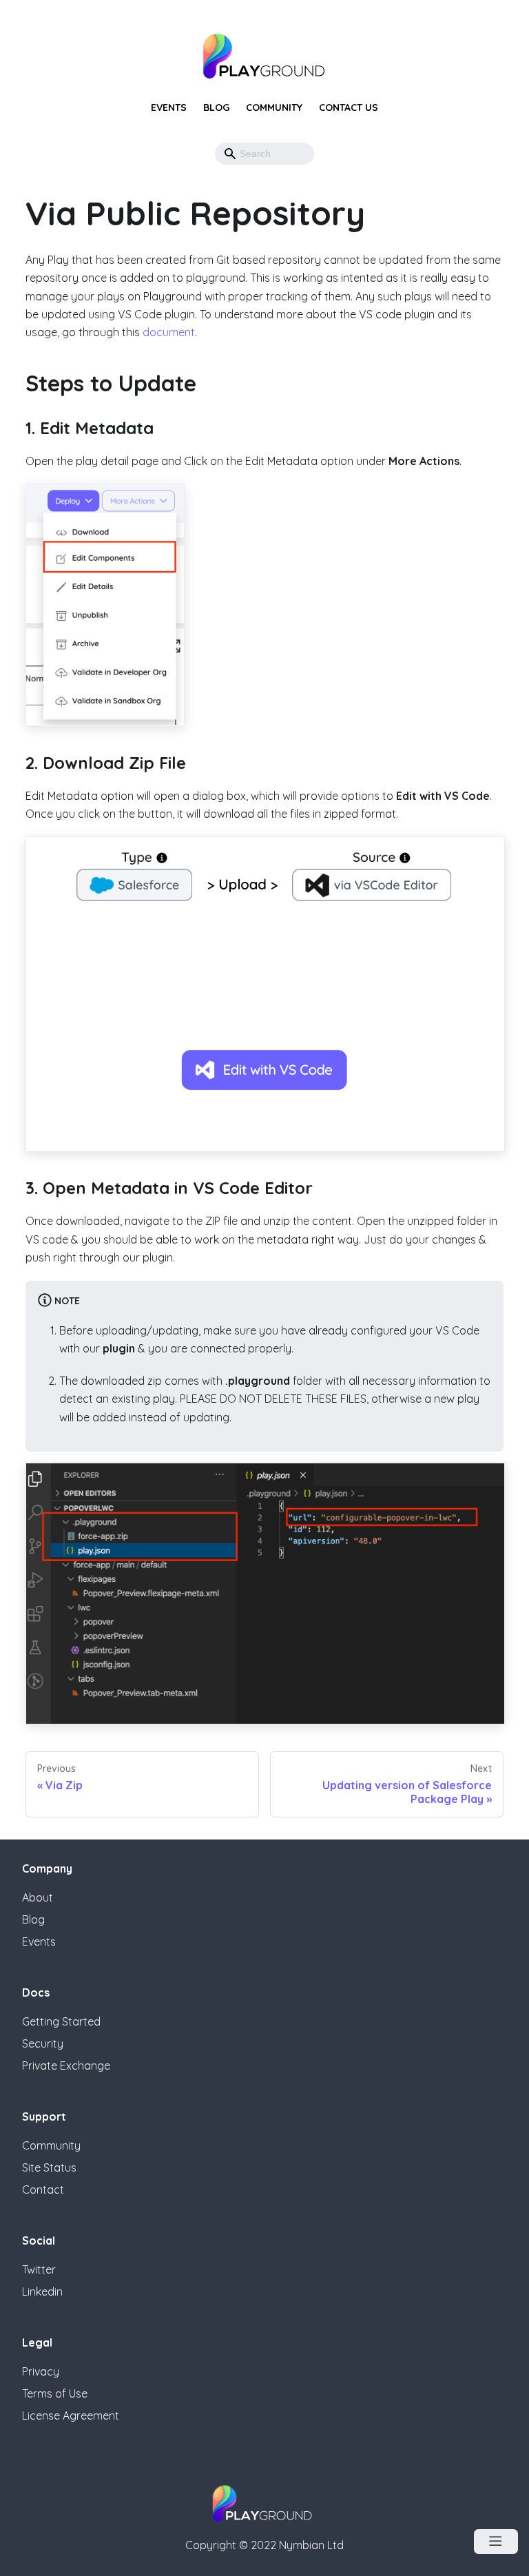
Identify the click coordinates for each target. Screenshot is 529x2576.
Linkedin (42, 2291)
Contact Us (349, 107)
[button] (299, 154)
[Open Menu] (496, 2542)
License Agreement (71, 2415)
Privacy (41, 2371)
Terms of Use (55, 2393)
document (169, 332)
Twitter (39, 2269)
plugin (119, 1348)
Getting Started (61, 2021)
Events (169, 107)
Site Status (49, 2167)
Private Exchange (66, 2065)
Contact (43, 2189)
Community (274, 107)
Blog (216, 107)
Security (43, 2043)
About (38, 1897)
